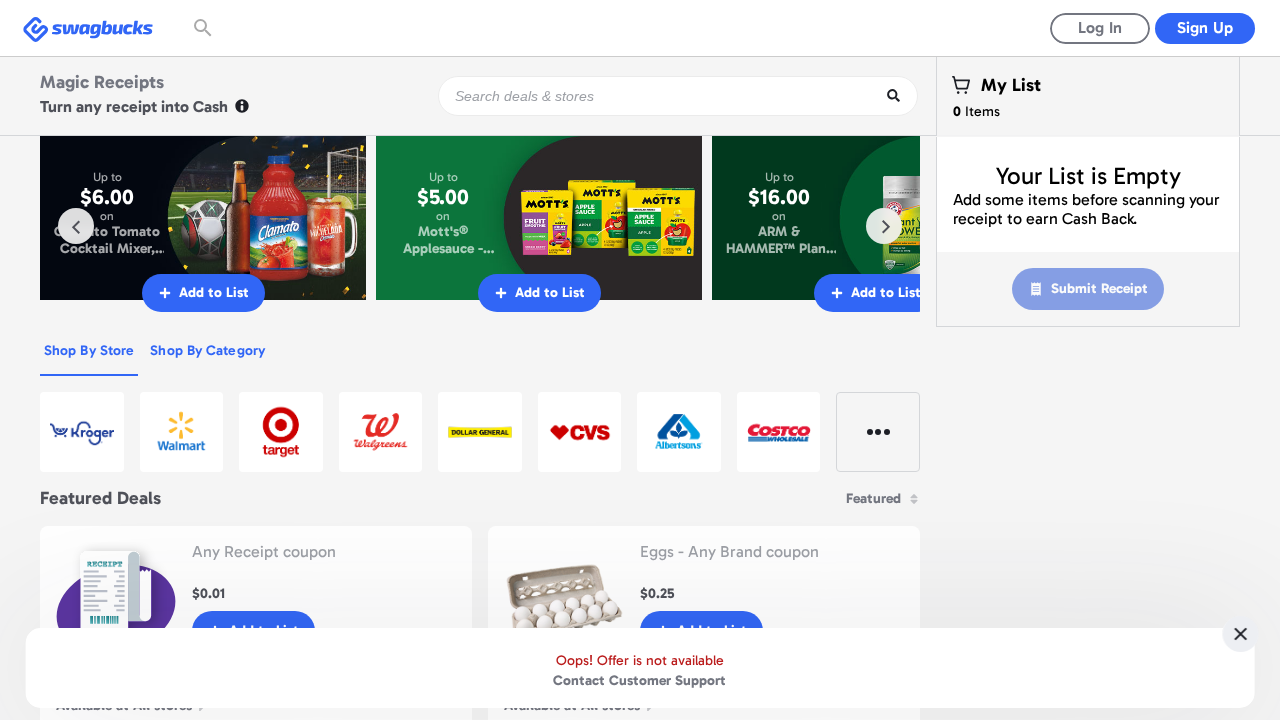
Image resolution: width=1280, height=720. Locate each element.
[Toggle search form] (205, 28)
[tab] (89, 352)
